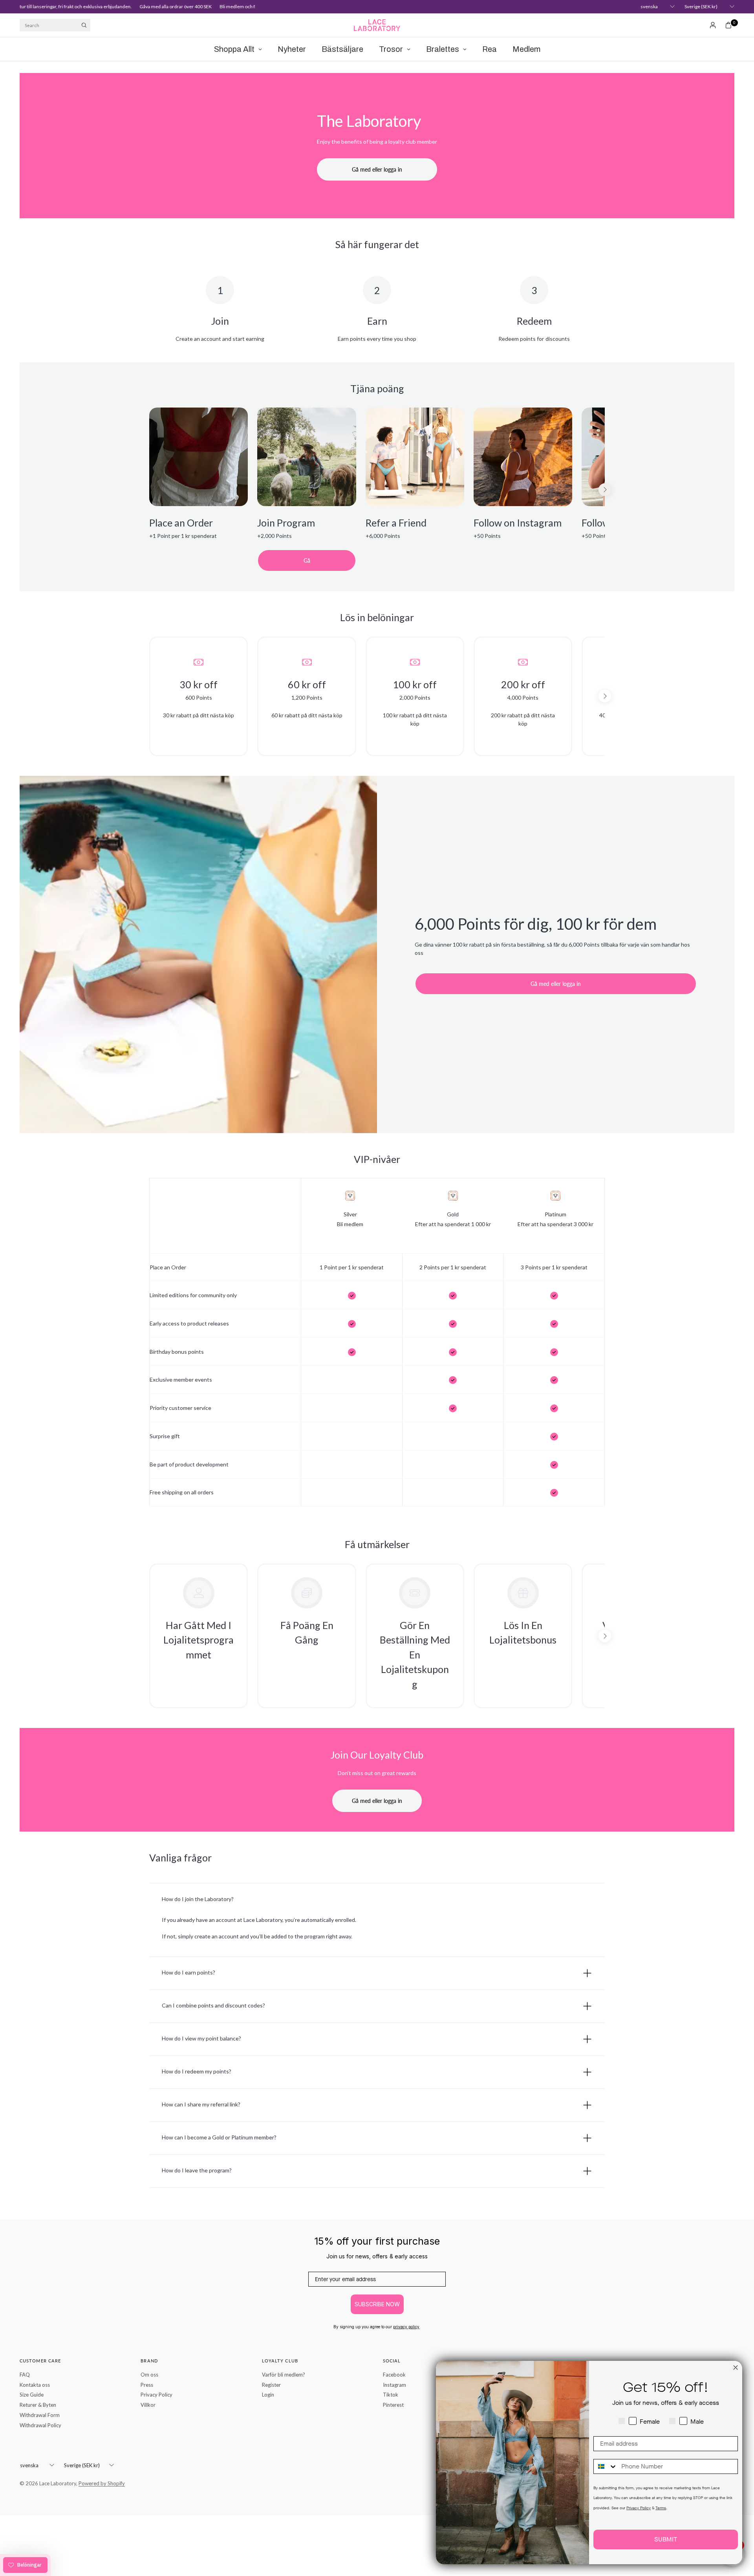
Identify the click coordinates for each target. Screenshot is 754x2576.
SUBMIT (666, 2539)
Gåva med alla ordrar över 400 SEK (149, 6)
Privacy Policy (156, 2395)
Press (147, 2385)
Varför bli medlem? (284, 2375)
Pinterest (393, 2405)
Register (271, 2385)
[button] (199, 1636)
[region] (377, 490)
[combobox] (606, 2466)
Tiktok (391, 2395)
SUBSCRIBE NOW (377, 2304)
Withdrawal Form (40, 2415)
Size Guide (32, 2395)
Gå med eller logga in (377, 1801)
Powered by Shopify (102, 2483)
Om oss (149, 2375)
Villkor (148, 2405)
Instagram (394, 2385)
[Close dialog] (736, 2368)
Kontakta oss (35, 2385)
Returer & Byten (38, 2405)
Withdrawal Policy (40, 2425)
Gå (307, 560)
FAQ (25, 2375)
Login (268, 2395)
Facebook (394, 2375)
